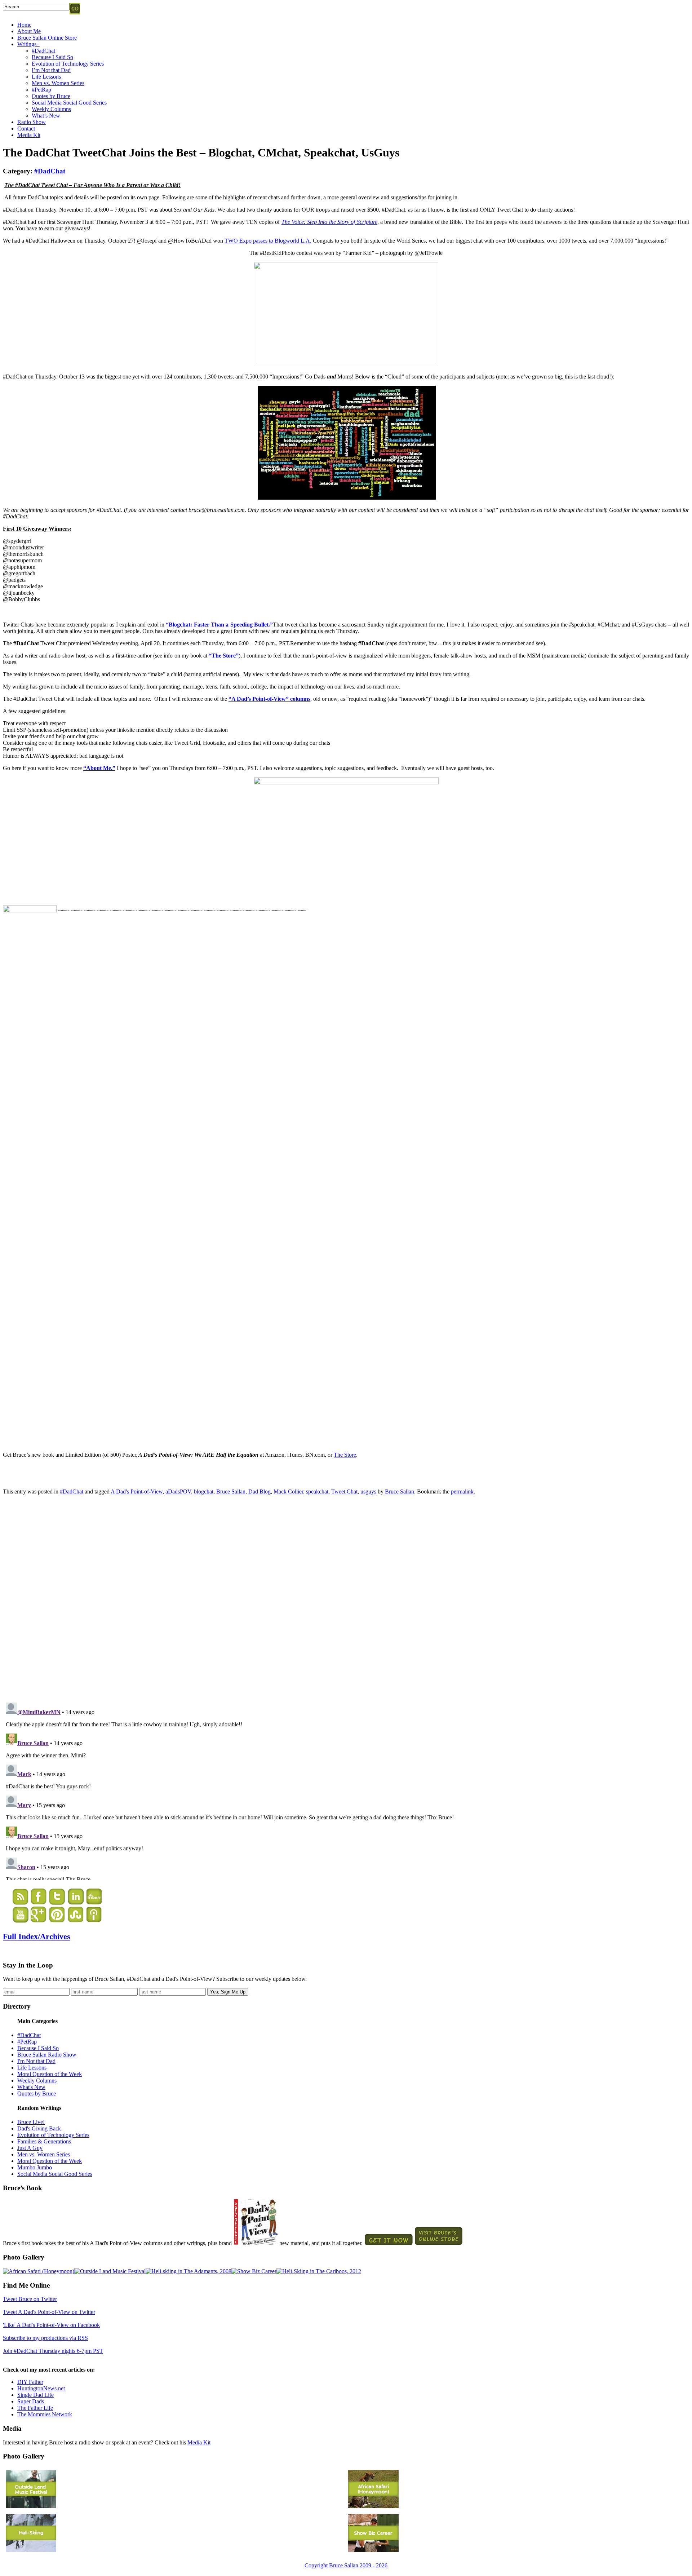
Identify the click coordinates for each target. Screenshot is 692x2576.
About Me (29, 31)
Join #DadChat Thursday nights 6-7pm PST (53, 2351)
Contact (26, 129)
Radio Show (32, 122)
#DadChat (43, 51)
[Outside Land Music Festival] (110, 2271)
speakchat (317, 1491)
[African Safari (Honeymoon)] (39, 2271)
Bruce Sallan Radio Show (47, 2055)
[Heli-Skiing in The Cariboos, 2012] (319, 2271)
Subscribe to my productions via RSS (45, 2338)
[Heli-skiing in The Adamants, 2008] (188, 2271)
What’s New (46, 116)
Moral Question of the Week (50, 2074)
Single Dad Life (36, 2395)
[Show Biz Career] (254, 2271)
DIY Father (30, 2382)
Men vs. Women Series (58, 83)
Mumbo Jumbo (35, 2167)
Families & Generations (44, 2141)
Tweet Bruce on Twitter (30, 2299)
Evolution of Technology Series (68, 64)
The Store (345, 1455)
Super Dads (31, 2401)
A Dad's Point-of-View (137, 1491)
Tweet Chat (344, 1491)
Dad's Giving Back (39, 2128)
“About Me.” (99, 768)
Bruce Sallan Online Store (47, 38)
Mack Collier (288, 1491)
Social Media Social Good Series (69, 103)
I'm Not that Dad (36, 2061)
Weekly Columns (51, 109)
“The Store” (224, 656)
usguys (368, 1491)
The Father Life (35, 2408)
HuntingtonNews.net (41, 2388)
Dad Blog (259, 1491)
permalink (462, 1491)
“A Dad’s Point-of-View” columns (269, 699)
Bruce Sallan (231, 1491)
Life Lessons (46, 77)
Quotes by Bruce (51, 96)
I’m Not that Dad (51, 70)
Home (24, 25)
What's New (31, 2087)
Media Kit (29, 135)
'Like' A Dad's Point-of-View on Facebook (51, 2325)
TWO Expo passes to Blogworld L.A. (268, 241)
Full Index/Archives (37, 1936)
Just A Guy (30, 2148)
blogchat (204, 1491)
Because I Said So (52, 57)
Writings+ (28, 44)
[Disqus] (346, 1597)
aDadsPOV (178, 1491)
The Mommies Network (45, 2414)
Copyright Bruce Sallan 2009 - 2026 (346, 2565)
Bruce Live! (31, 2122)
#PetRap (41, 90)
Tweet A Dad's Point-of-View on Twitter (49, 2312)
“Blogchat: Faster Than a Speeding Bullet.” (219, 625)
